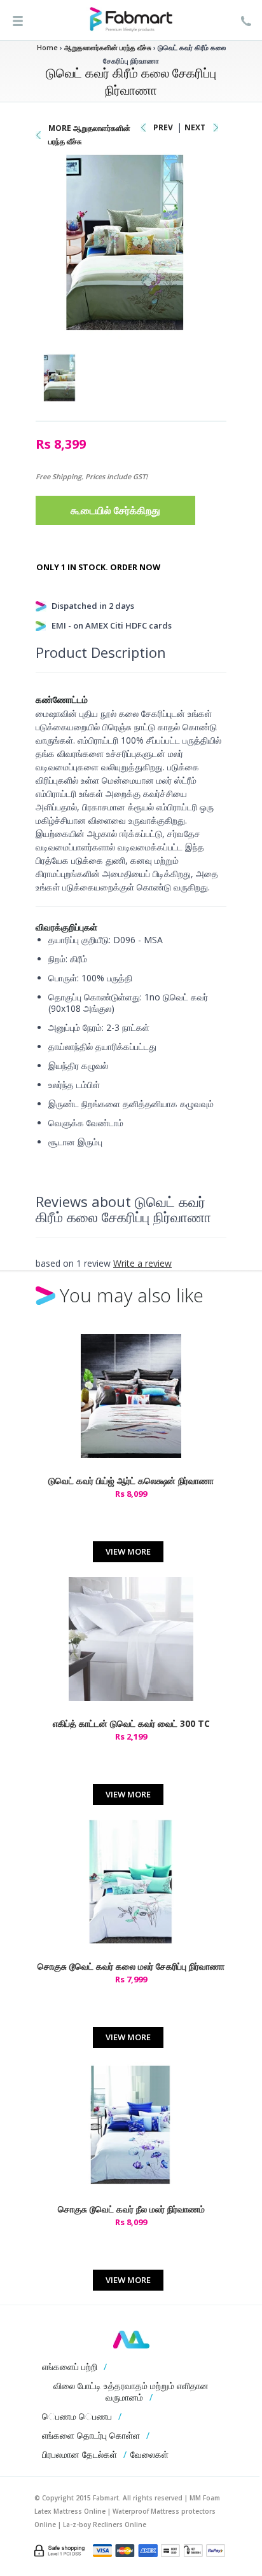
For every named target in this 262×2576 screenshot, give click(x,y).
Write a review (142, 1263)
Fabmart (131, 2340)
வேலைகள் (149, 2454)
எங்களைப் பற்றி (70, 2367)
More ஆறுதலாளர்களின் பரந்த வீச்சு (89, 135)
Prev (163, 127)
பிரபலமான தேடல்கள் (79, 2454)
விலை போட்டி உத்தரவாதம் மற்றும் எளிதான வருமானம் (131, 2391)
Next (195, 127)
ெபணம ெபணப (77, 2416)
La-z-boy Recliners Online (105, 2525)
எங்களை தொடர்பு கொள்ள (91, 2435)
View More (128, 1551)
